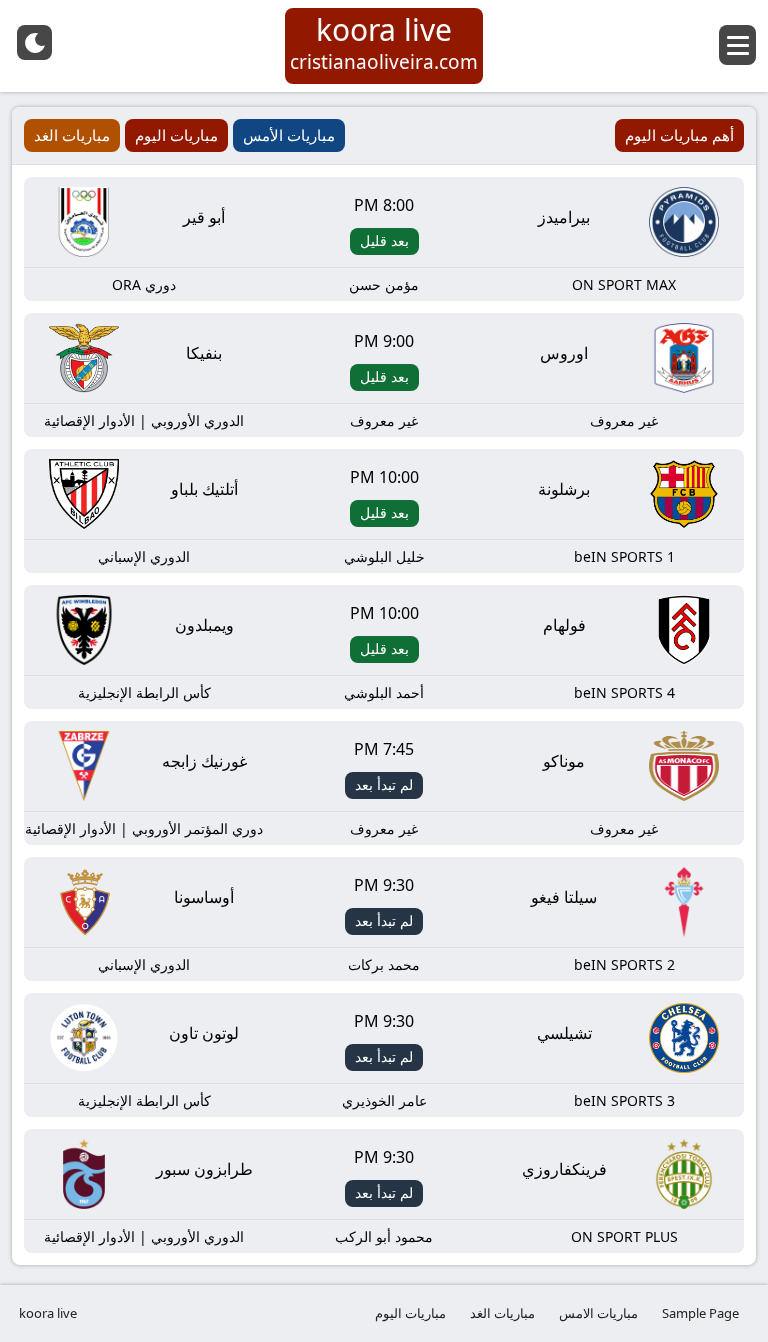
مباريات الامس (598, 1313)
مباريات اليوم (410, 1313)
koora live (48, 1313)
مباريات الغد (502, 1313)
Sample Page (700, 1313)
